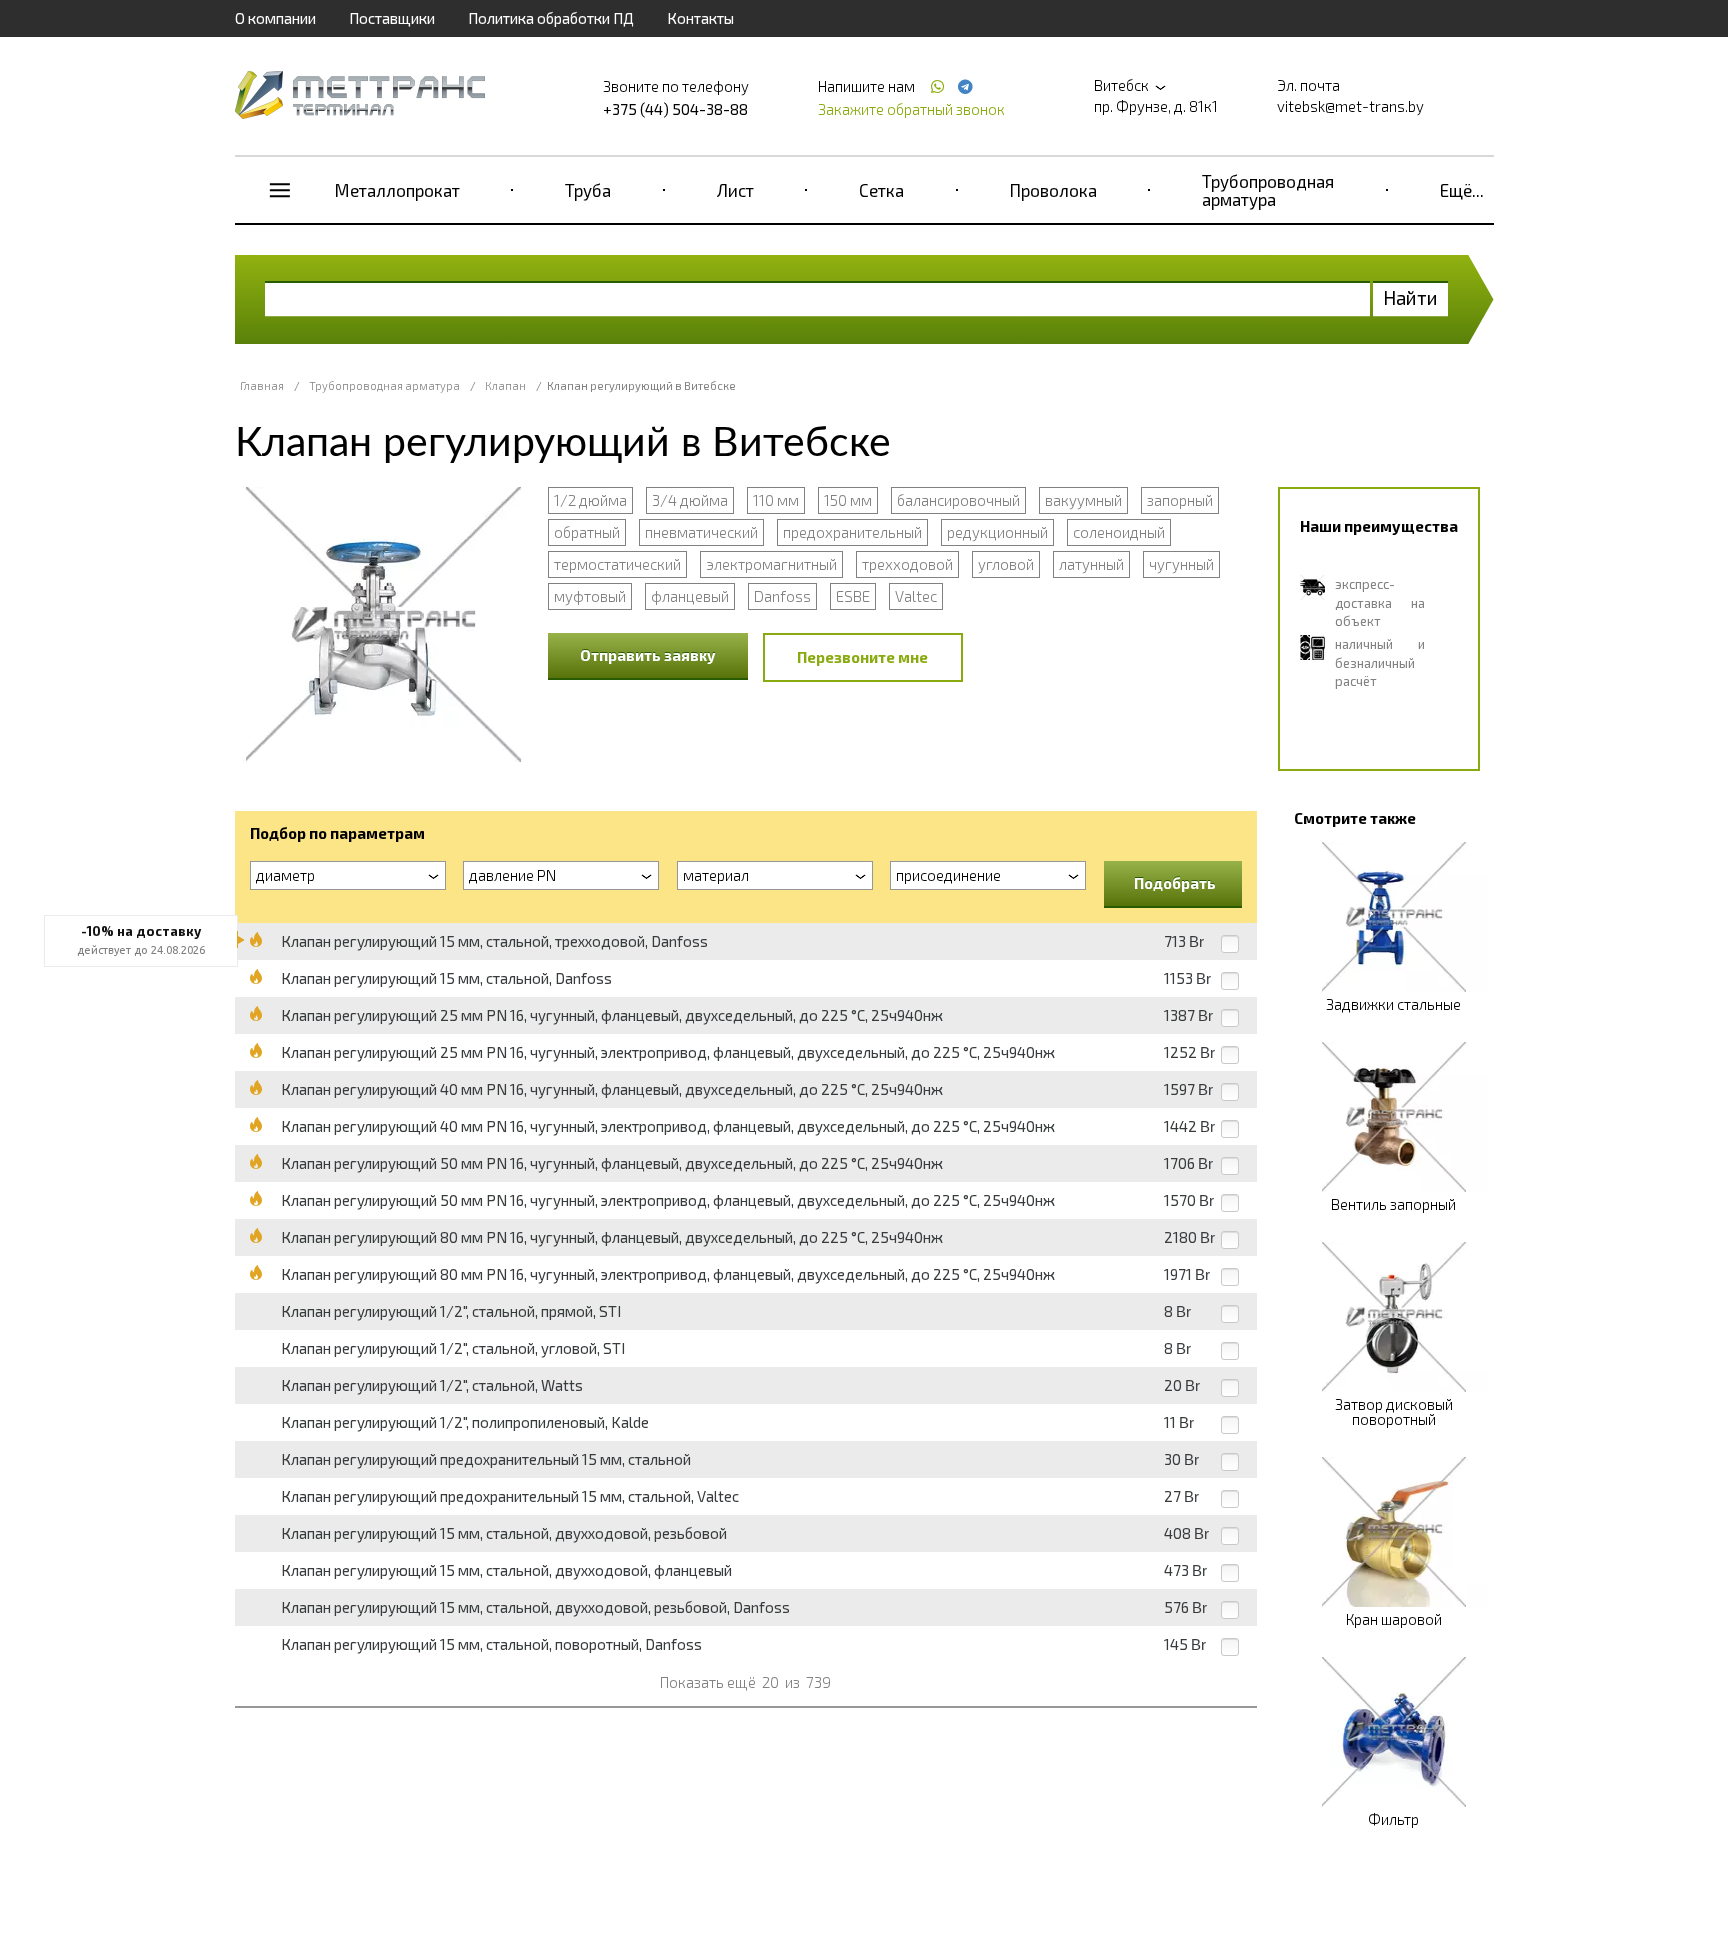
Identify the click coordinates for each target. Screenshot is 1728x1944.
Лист (735, 190)
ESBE (853, 596)
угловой (1006, 564)
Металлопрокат (397, 190)
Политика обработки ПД (551, 18)
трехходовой (907, 564)
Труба (588, 190)
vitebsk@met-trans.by (1350, 106)
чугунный (1181, 564)
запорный (1180, 500)
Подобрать (1175, 883)
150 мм (848, 500)
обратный (587, 532)
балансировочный (958, 500)
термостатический (617, 564)
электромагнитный (771, 564)
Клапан (505, 385)
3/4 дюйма (690, 500)
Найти (1410, 297)
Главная (262, 385)
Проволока (1053, 190)
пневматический (701, 532)
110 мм (776, 500)
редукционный (997, 532)
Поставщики (392, 18)
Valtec (916, 596)
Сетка (881, 190)
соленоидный (1119, 532)
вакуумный (1083, 500)
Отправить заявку (648, 655)
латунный (1091, 564)
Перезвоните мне (862, 657)
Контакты (700, 18)
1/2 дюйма (590, 500)
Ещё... (1462, 190)
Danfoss (782, 596)
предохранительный (852, 532)
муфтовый (590, 596)
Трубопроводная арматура (1268, 190)
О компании (275, 18)
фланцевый (690, 596)
